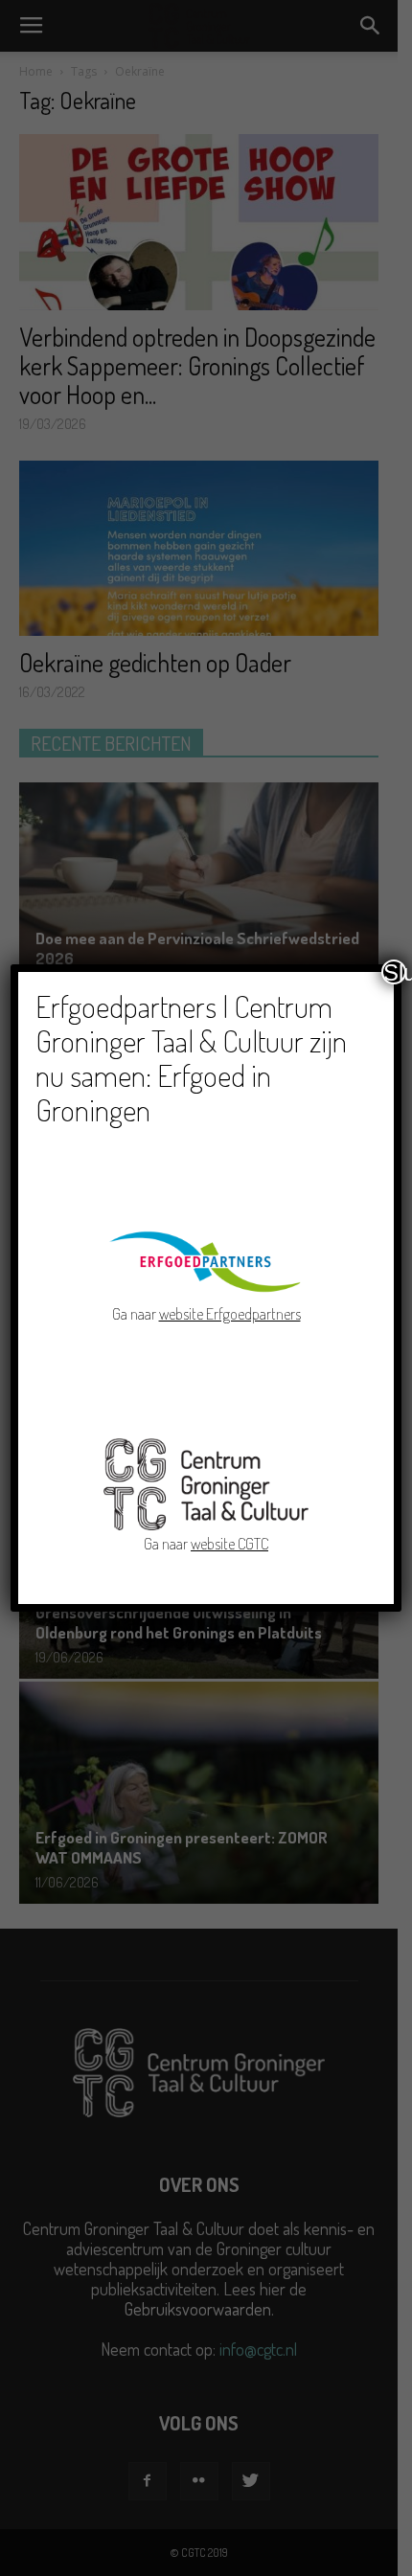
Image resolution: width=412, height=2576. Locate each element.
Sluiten (395, 972)
